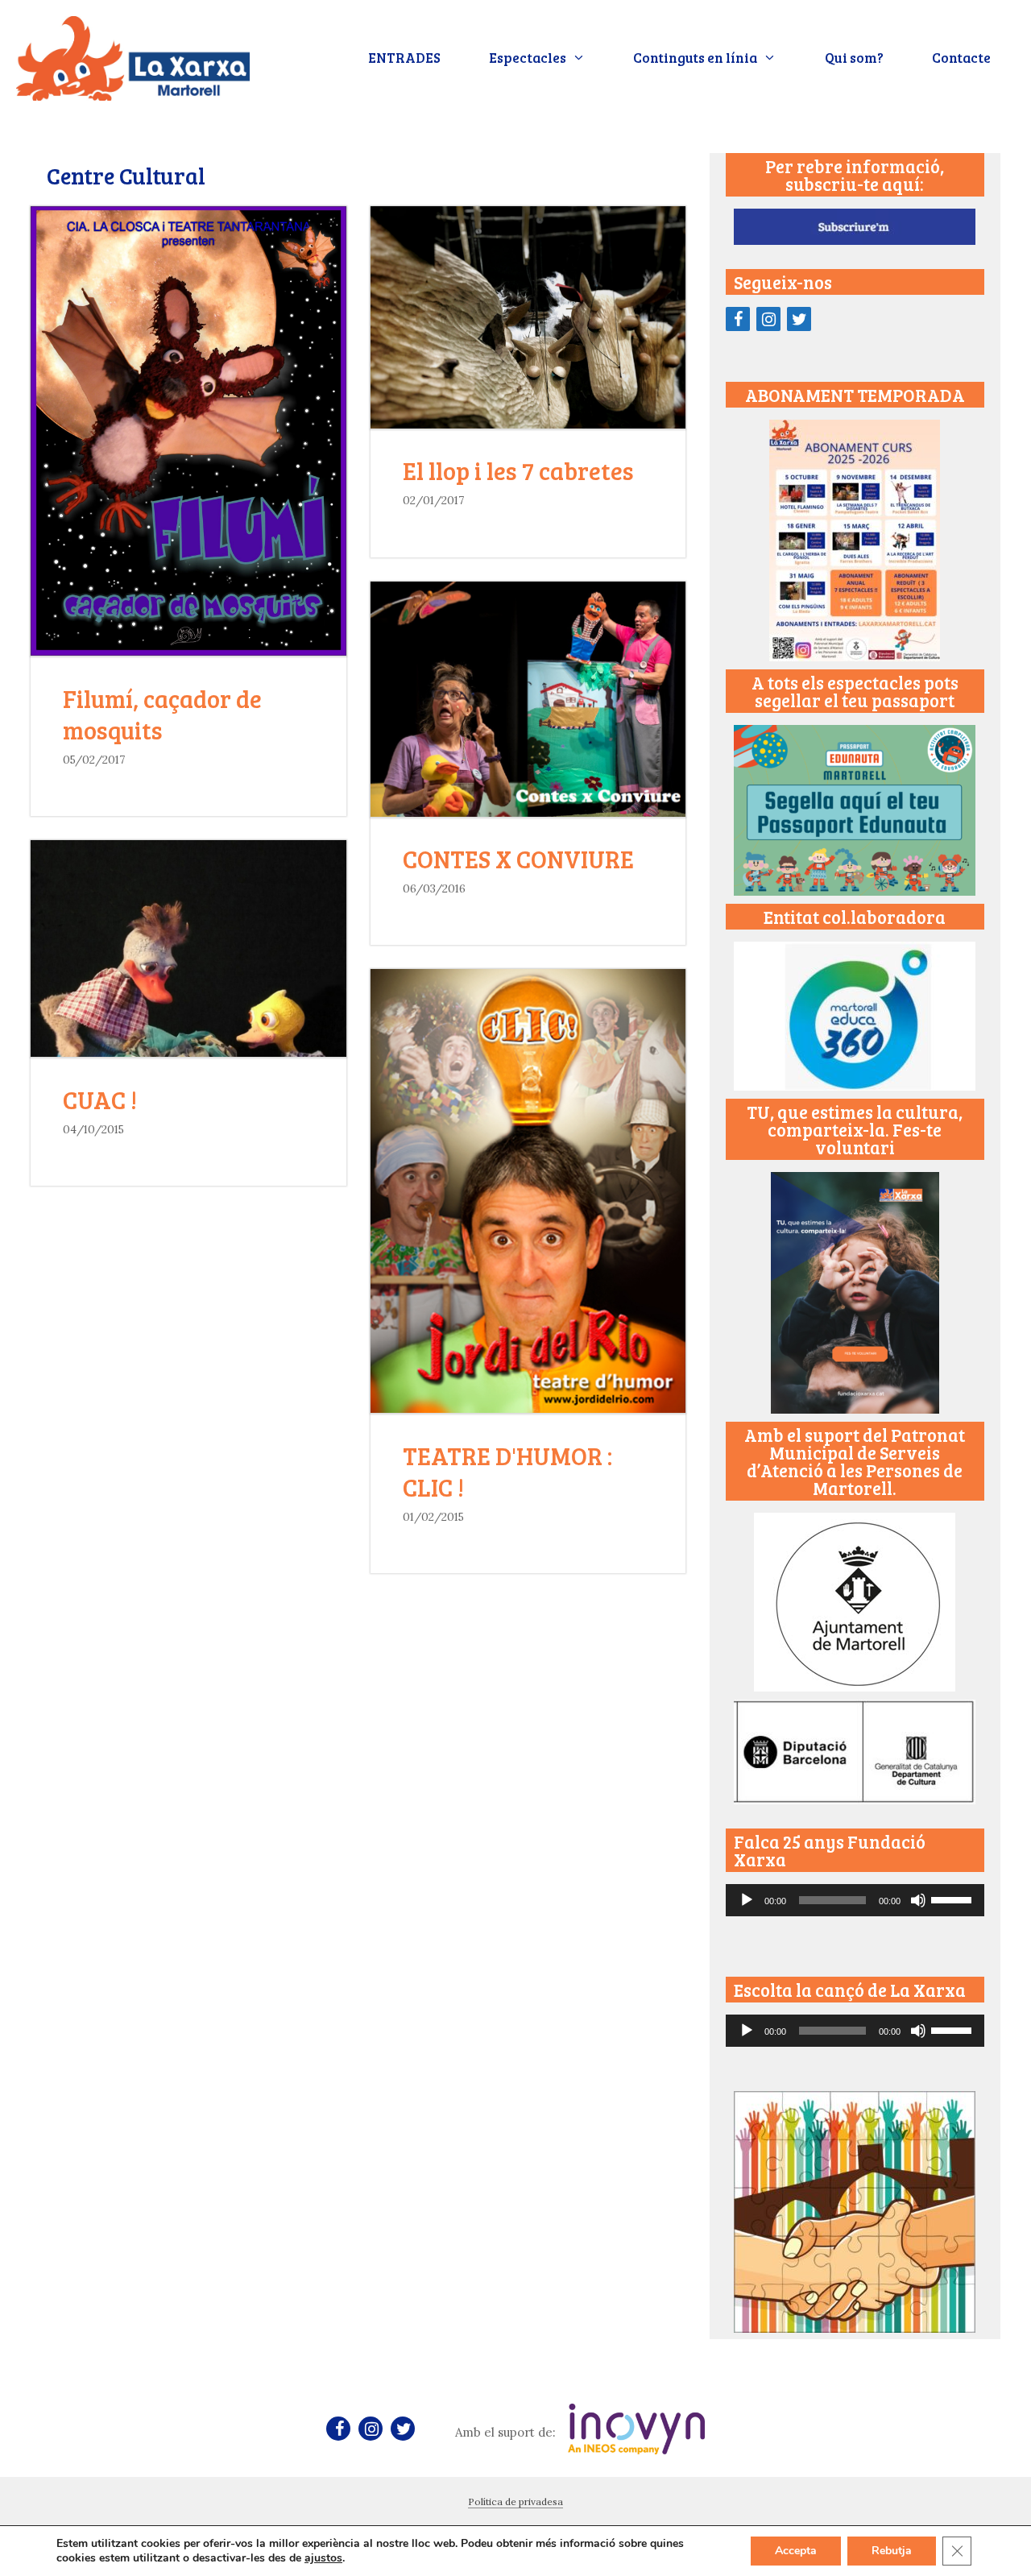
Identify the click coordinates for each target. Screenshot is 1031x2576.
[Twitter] (799, 319)
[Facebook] (738, 319)
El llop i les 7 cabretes (518, 470)
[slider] (954, 1899)
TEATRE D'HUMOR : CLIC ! (507, 1471)
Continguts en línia (695, 58)
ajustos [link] (323, 2558)
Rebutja (892, 2551)
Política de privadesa (515, 2501)
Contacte (961, 58)
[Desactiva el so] (918, 1900)
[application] (855, 1900)
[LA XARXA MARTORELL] (133, 56)
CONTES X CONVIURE (518, 859)
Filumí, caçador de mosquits (162, 714)
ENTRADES (404, 58)
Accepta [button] (796, 2551)
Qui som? (854, 58)
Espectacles (528, 58)
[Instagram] (768, 319)
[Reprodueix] (747, 1900)
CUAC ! (100, 1100)
